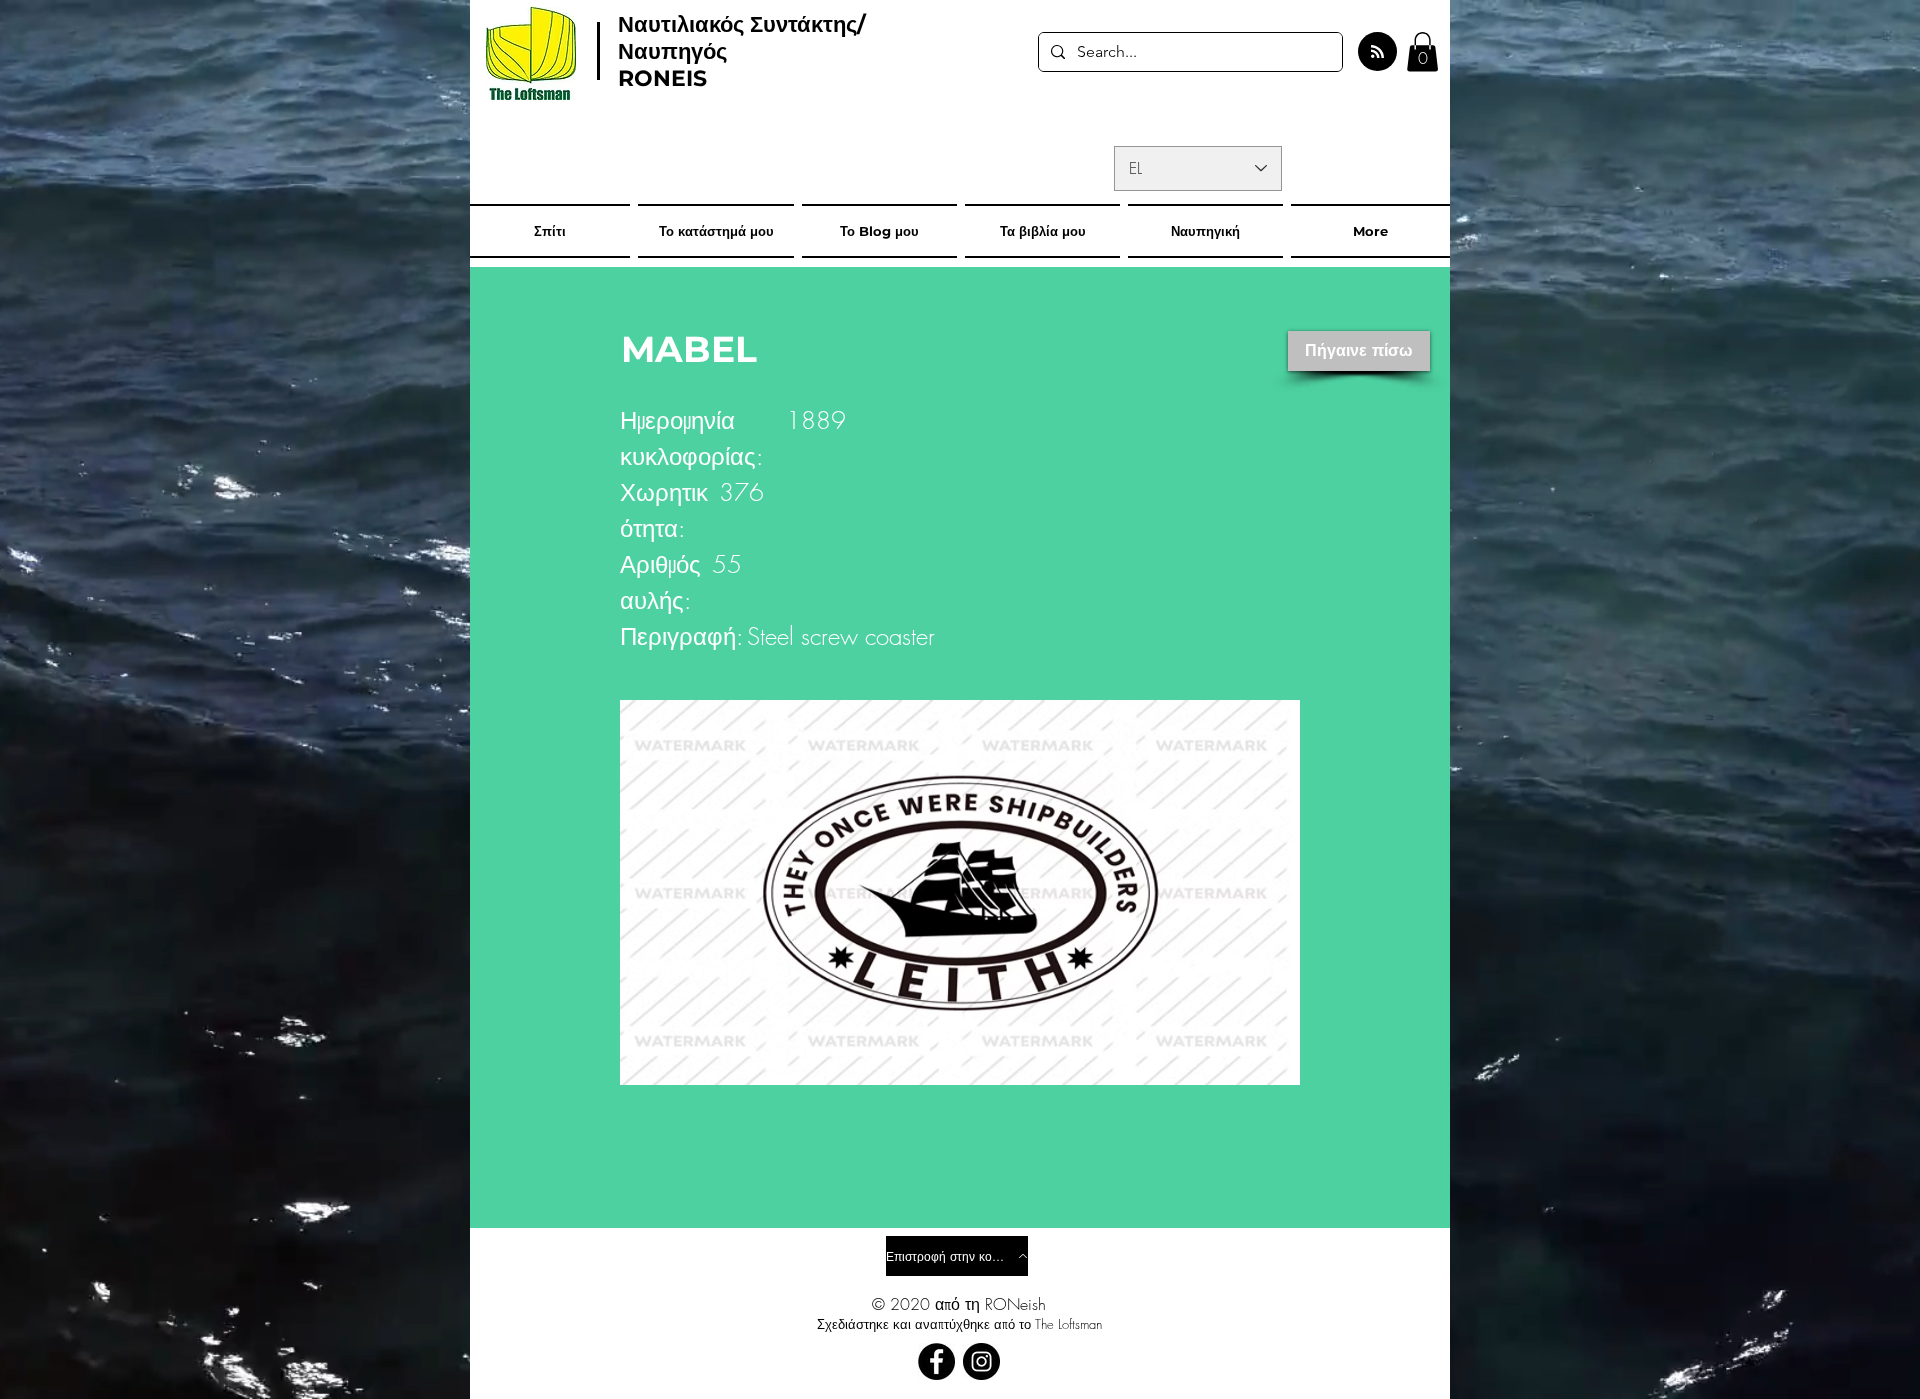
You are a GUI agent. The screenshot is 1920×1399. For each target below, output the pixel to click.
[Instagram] (981, 1361)
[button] (1422, 51)
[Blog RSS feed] (1377, 52)
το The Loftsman (1060, 1324)
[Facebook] (936, 1361)
